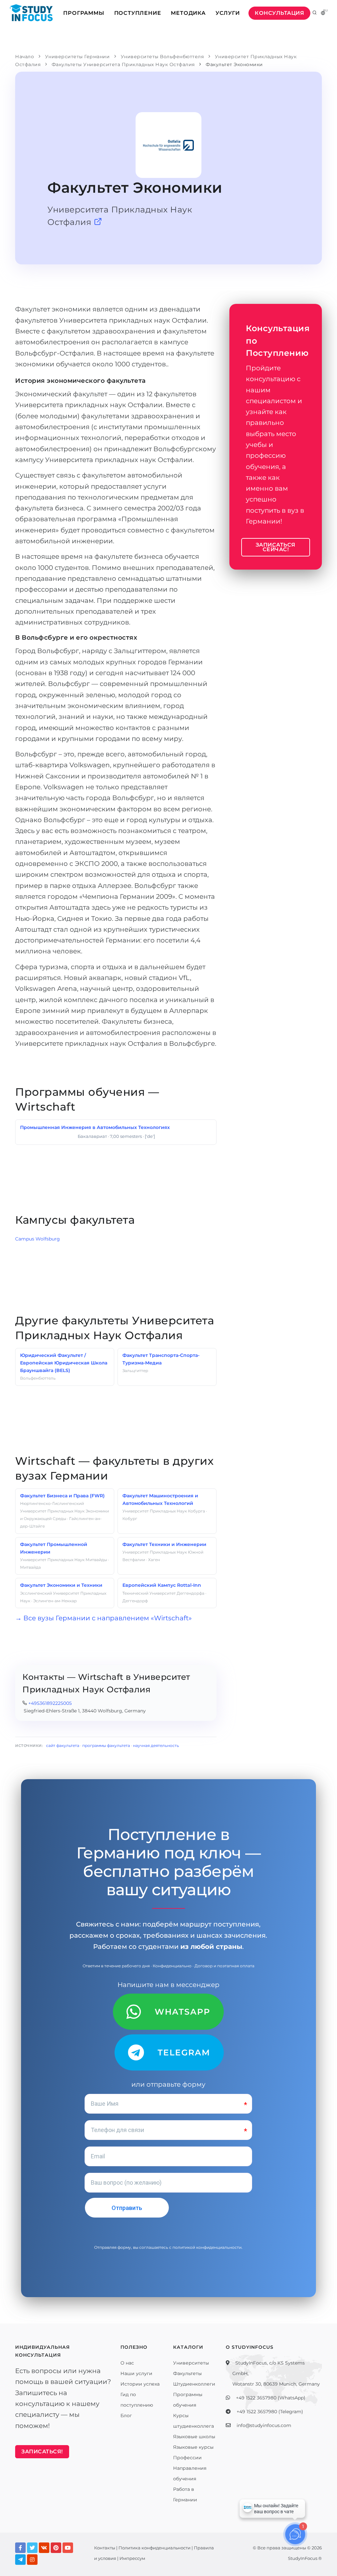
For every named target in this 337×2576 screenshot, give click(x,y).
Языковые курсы (193, 2447)
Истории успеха (140, 2384)
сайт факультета (63, 1745)
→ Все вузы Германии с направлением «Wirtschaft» (104, 1618)
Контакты (105, 2548)
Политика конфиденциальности (155, 2548)
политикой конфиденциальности (207, 2247)
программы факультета (106, 1745)
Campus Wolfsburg (38, 1239)
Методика (188, 13)
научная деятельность (156, 1745)
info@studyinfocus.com (264, 2425)
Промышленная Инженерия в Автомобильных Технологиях (95, 1127)
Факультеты (187, 2373)
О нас (127, 2363)
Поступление (138, 13)
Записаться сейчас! (276, 547)
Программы (84, 13)
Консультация (279, 13)
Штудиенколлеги (194, 2384)
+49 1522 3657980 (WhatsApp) (271, 2398)
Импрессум (132, 2558)
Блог (126, 2416)
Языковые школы (194, 2437)
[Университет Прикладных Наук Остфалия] (98, 222)
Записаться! (42, 2452)
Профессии (187, 2458)
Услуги (228, 13)
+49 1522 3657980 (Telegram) (270, 2412)
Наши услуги (136, 2373)
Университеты (191, 2363)
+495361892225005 (50, 1703)
